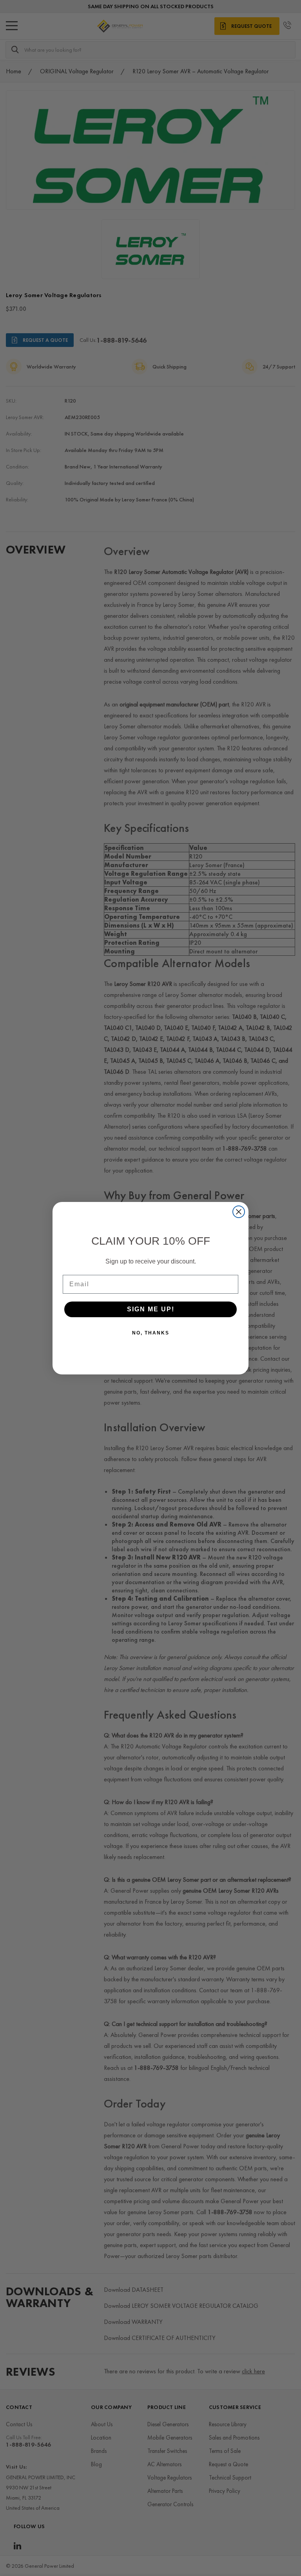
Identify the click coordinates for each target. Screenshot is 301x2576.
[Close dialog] (239, 1212)
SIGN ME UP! (151, 1309)
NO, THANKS (151, 1333)
